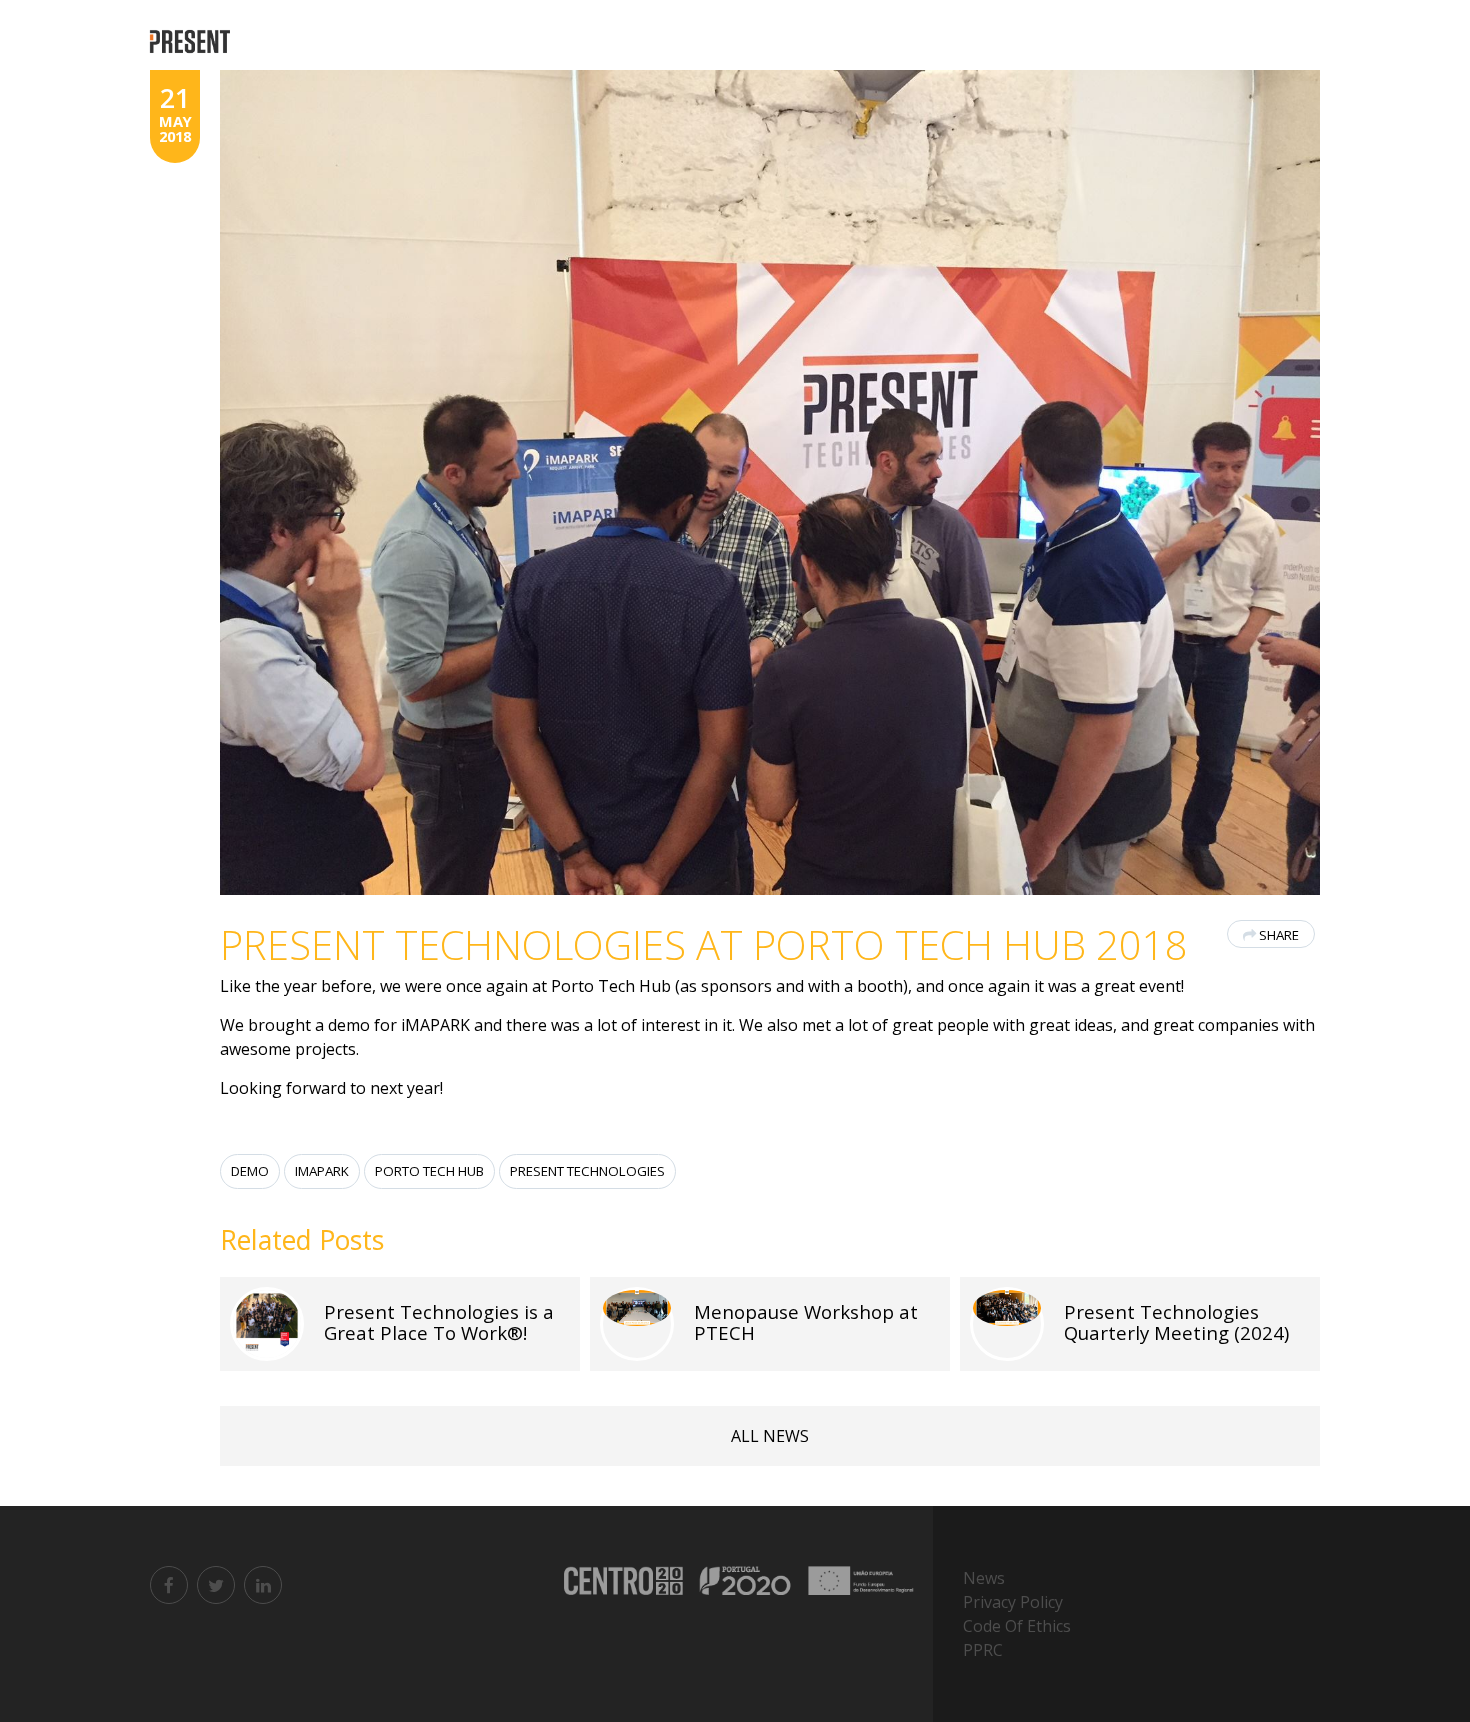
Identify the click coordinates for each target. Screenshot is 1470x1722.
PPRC (983, 1650)
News (984, 1578)
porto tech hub (429, 1171)
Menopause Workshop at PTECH (806, 1322)
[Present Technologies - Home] (192, 42)
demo (250, 1171)
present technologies (587, 1171)
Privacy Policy (1013, 1602)
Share (1279, 935)
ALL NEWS (770, 1436)
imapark (322, 1171)
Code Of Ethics (1017, 1626)
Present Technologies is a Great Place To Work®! (439, 1322)
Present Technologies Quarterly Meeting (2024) (1176, 1322)
